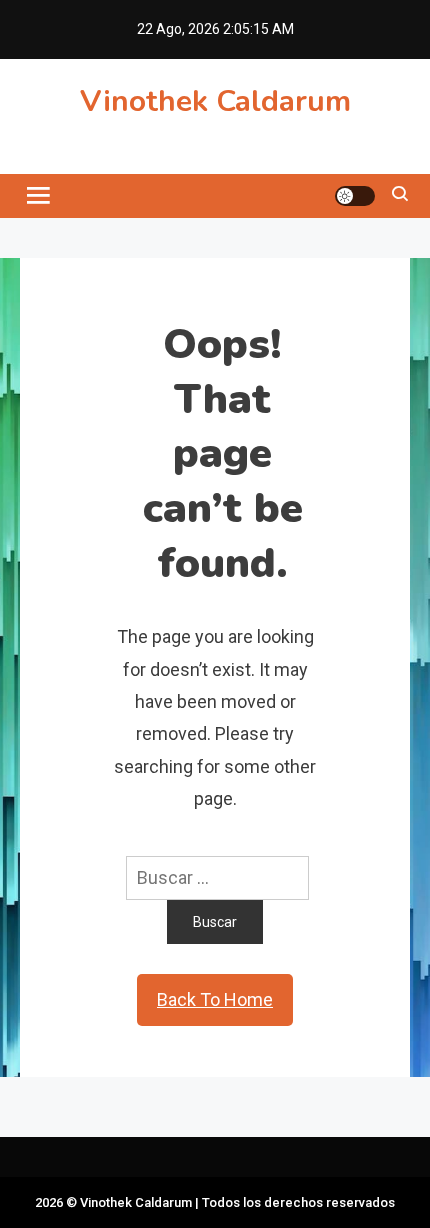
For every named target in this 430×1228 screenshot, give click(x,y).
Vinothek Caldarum (215, 101)
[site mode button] (355, 196)
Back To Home (215, 999)
